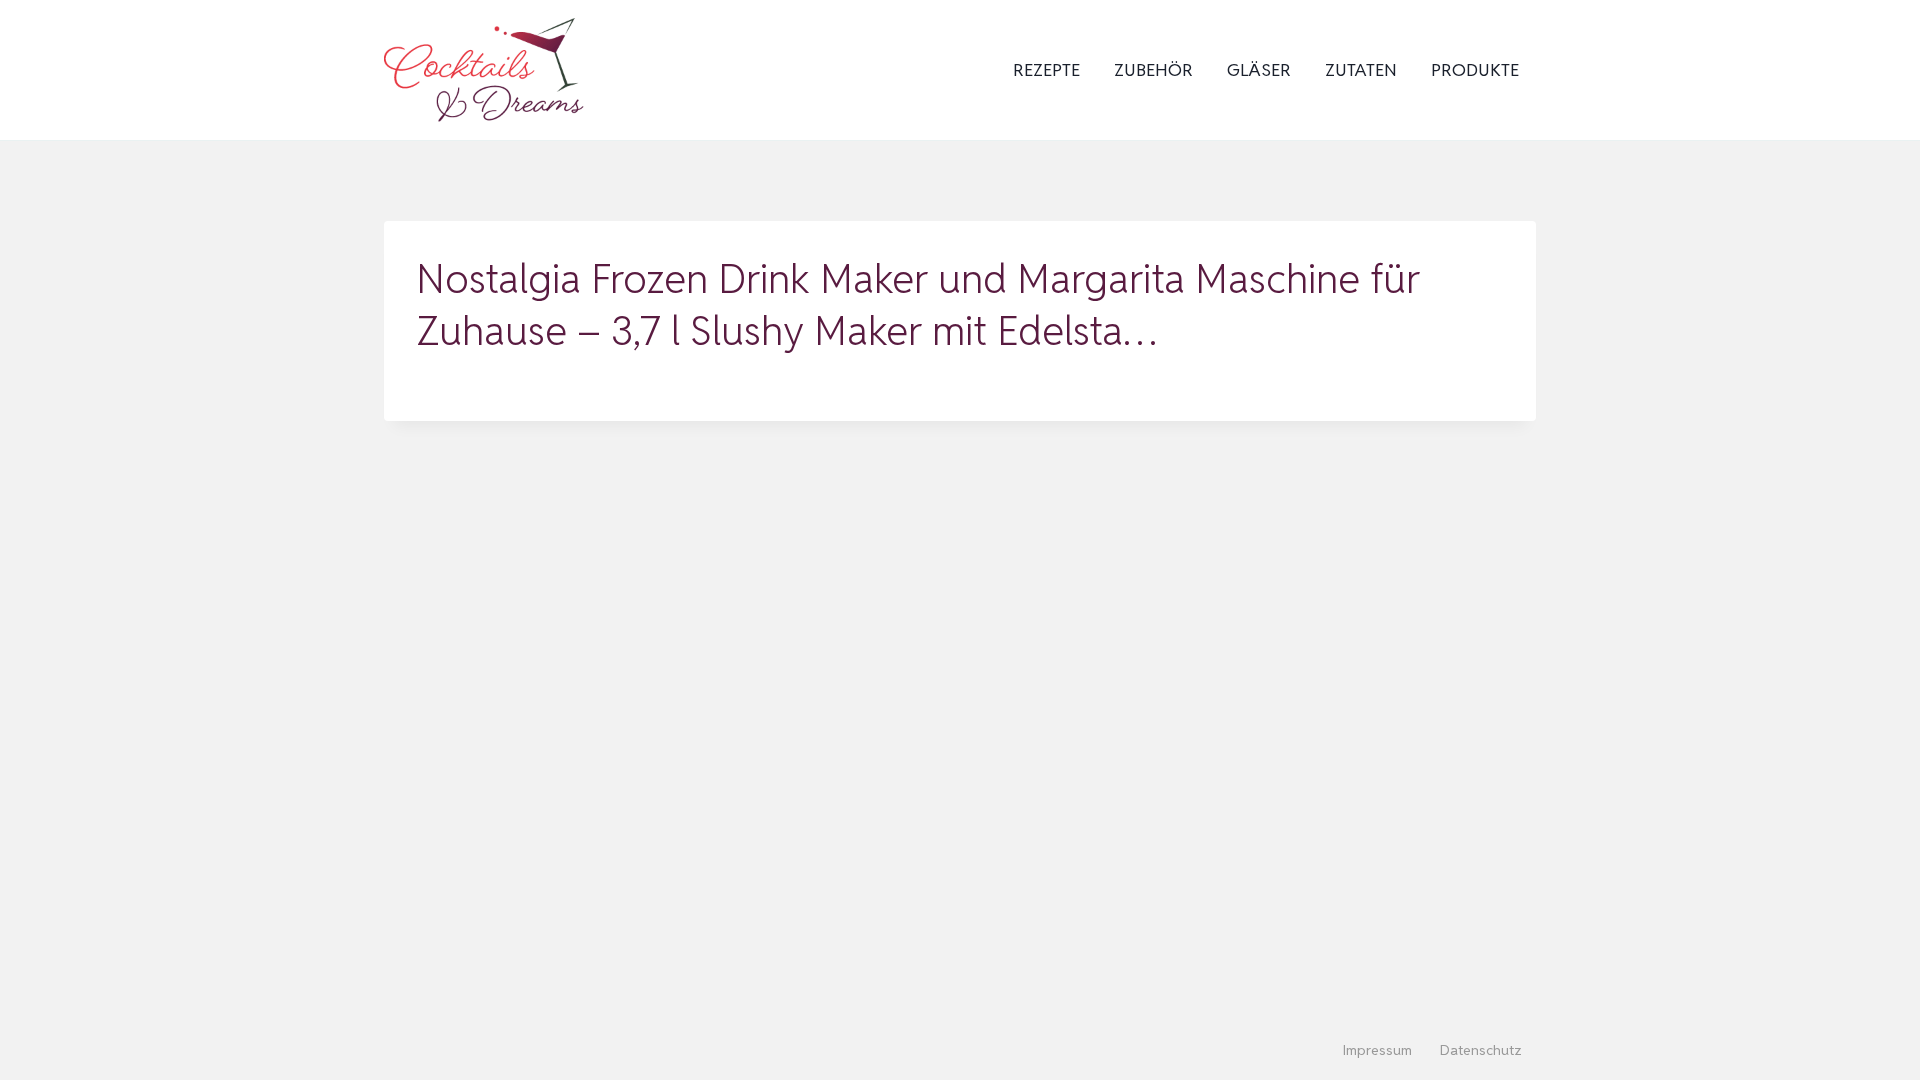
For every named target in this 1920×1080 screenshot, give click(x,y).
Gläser (1259, 70)
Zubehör (1153, 70)
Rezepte (1046, 70)
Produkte (1475, 70)
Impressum (1377, 1050)
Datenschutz (1481, 1050)
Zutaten (1361, 70)
